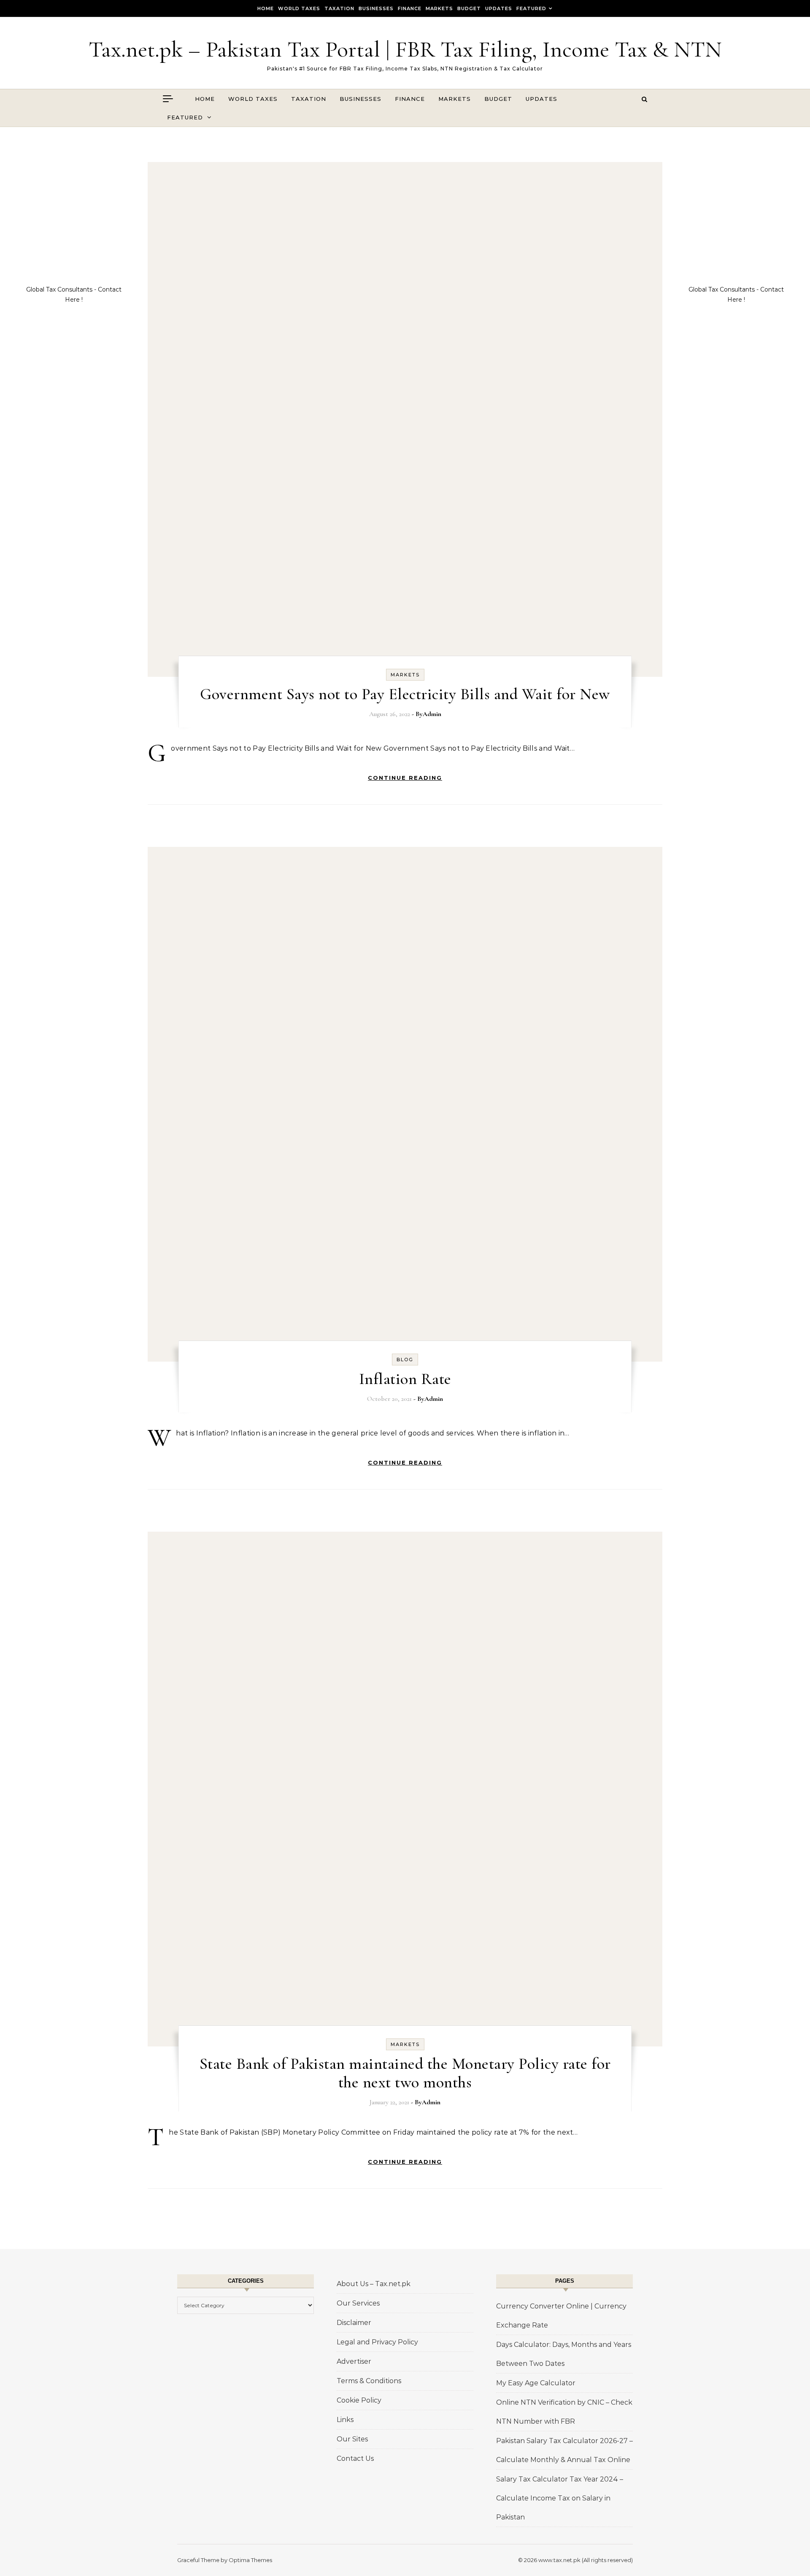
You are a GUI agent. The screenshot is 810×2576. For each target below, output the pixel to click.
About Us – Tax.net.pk (374, 2284)
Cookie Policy (359, 2400)
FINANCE (410, 8)
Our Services (358, 2303)
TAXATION (339, 8)
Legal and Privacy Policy (377, 2342)
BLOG (405, 1360)
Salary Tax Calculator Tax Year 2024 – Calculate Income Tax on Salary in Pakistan (560, 2498)
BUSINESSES (376, 8)
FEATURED (531, 8)
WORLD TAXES (299, 8)
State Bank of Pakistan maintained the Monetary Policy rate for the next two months (405, 2073)
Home (266, 8)
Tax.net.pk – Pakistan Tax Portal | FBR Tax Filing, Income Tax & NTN (405, 49)
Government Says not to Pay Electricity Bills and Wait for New (405, 694)
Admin (432, 714)
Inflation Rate (405, 1379)
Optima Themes (250, 2560)
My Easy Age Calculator (536, 2383)
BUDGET (469, 8)
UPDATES (499, 8)
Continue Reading (405, 778)
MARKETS (439, 8)
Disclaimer (354, 2323)
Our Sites (352, 2439)
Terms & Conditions (369, 2381)
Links (345, 2420)
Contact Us (355, 2458)
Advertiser (354, 2361)
